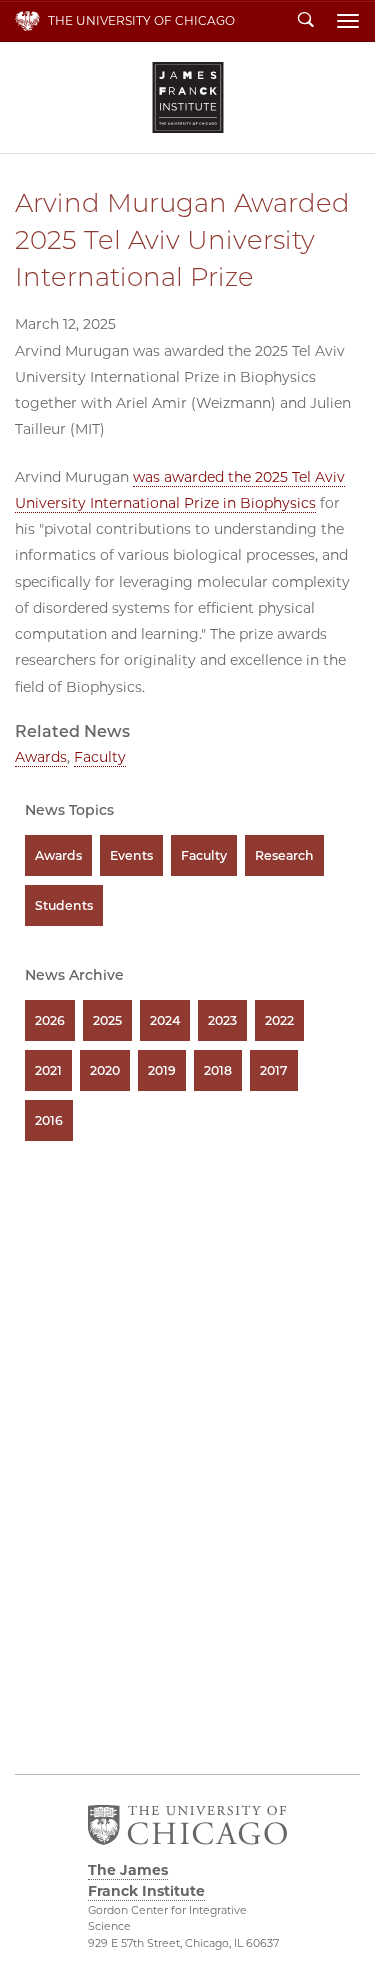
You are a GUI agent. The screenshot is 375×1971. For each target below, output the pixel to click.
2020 (105, 1070)
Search (306, 21)
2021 (48, 1070)
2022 (279, 1020)
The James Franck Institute (188, 97)
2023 (222, 1020)
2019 (162, 1070)
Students (64, 905)
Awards (41, 757)
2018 (218, 1070)
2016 (49, 1120)
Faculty (100, 757)
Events (131, 855)
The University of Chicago (141, 20)
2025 (107, 1020)
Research (284, 855)
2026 (50, 1020)
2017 (274, 1070)
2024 (165, 1020)
